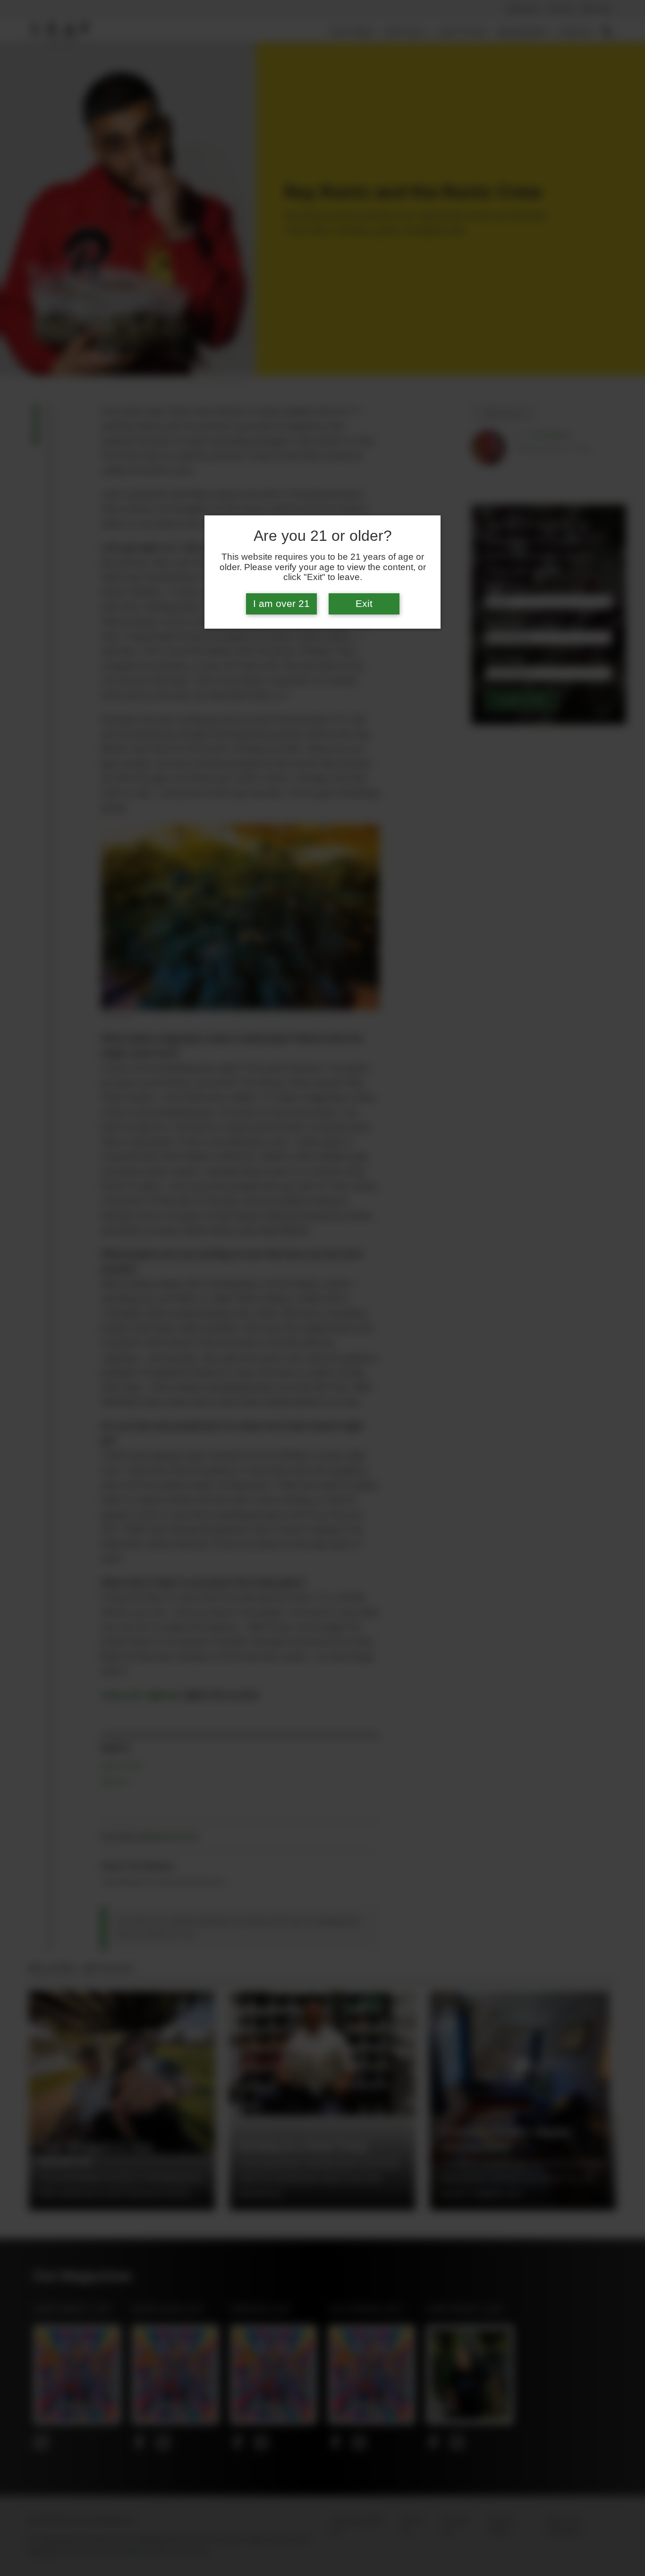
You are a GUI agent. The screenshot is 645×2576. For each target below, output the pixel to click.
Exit (364, 604)
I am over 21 (281, 604)
